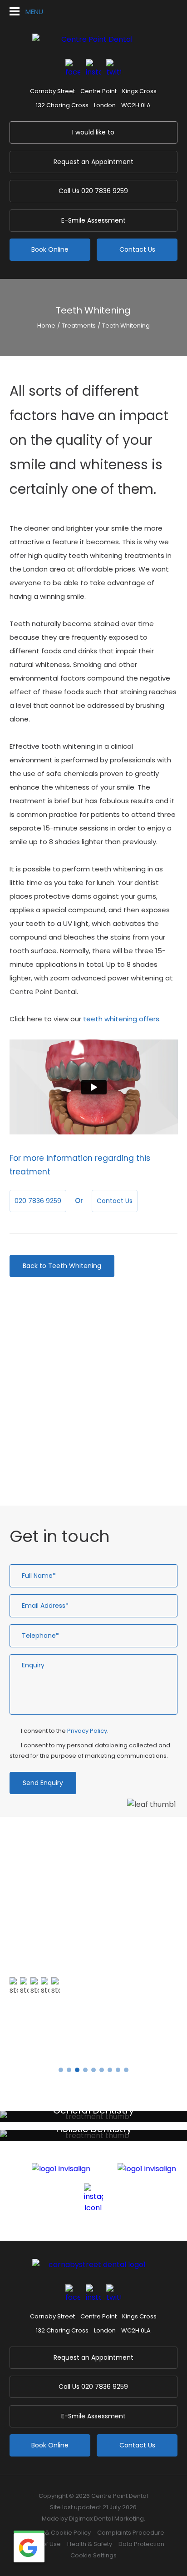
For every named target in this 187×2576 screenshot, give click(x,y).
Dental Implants (52, 1450)
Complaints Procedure (131, 2533)
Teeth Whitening (126, 326)
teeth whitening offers (121, 1019)
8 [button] (118, 2070)
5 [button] (93, 2070)
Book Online (50, 249)
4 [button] (85, 2070)
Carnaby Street (52, 91)
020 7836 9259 (93, 191)
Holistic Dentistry (53, 1387)
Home (46, 326)
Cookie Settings (93, 2555)
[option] (93, 1950)
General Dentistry (54, 1371)
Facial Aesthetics (54, 1466)
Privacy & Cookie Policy (57, 2533)
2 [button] (69, 2070)
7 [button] (110, 2070)
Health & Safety (90, 2544)
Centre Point (98, 91)
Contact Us (137, 249)
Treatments (79, 326)
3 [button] (77, 2070)
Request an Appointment (93, 162)
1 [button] (61, 2070)
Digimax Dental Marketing (106, 2519)
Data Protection (141, 2544)
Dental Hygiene (51, 1403)
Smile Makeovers (53, 1435)
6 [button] (102, 2070)
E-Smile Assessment (93, 220)
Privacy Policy (87, 1731)
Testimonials (42, 2042)
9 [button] (126, 2070)
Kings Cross (139, 91)
